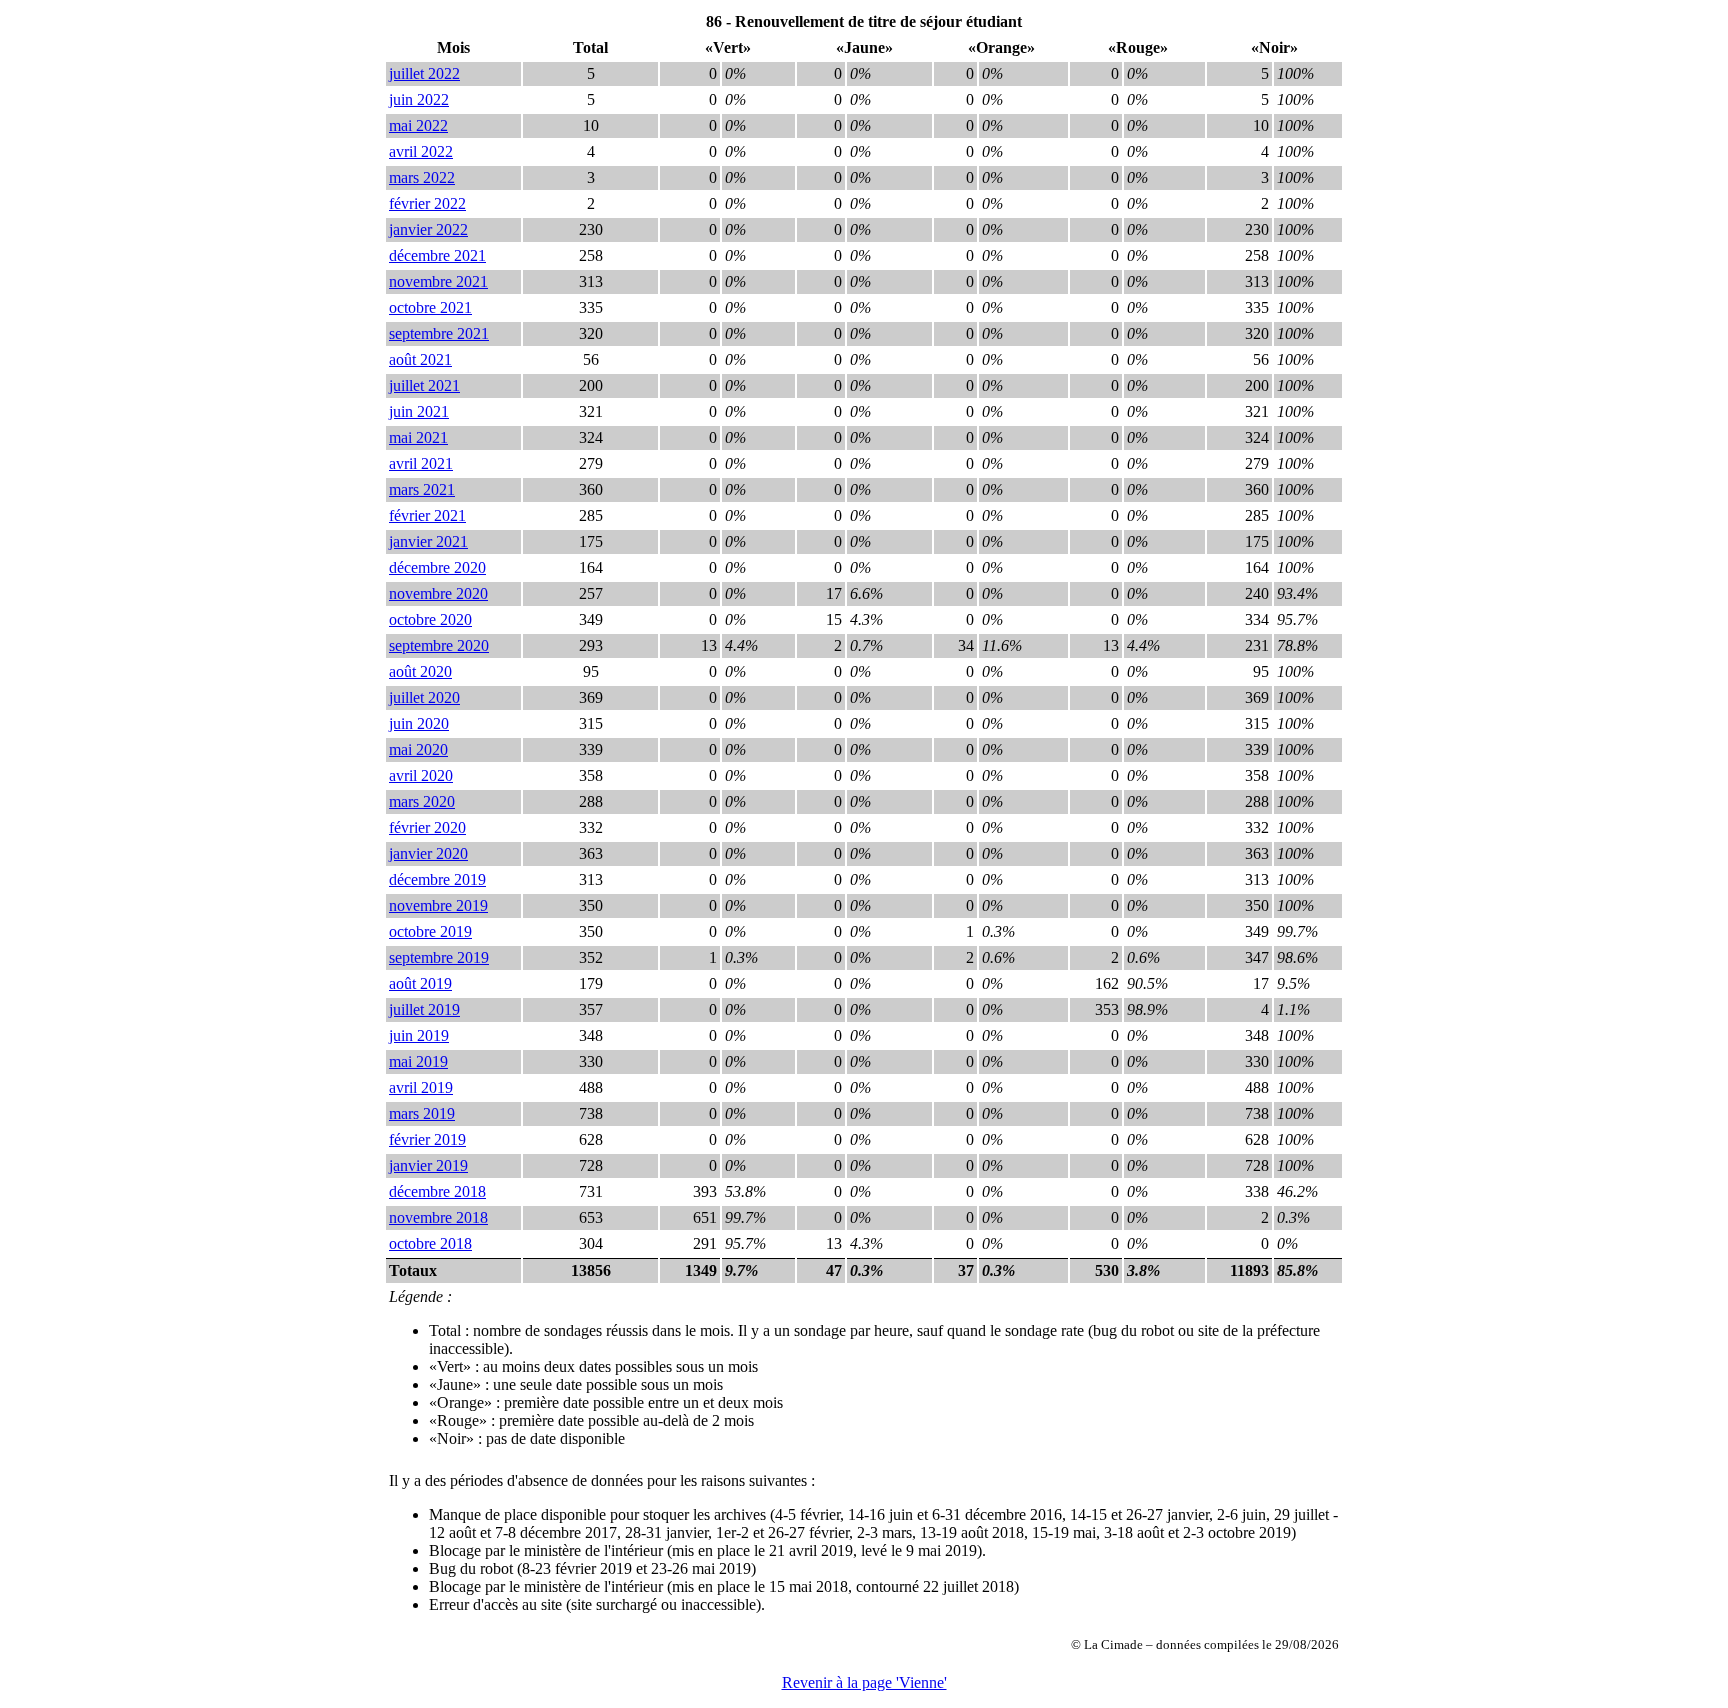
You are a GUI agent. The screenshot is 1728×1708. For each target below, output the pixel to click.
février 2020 (427, 827)
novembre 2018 (438, 1217)
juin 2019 (419, 1035)
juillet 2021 (424, 385)
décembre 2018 (437, 1191)
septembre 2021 (439, 333)
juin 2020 (419, 723)
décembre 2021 (437, 255)
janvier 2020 (428, 853)
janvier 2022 (428, 229)
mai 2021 (418, 437)
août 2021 (420, 359)
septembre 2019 (439, 957)
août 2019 (420, 983)
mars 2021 (422, 489)
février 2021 (427, 515)
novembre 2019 (438, 905)
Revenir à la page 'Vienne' (864, 1682)
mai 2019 (418, 1061)
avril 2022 (421, 151)
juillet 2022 (424, 73)
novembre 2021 (438, 281)
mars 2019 (422, 1113)
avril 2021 (421, 463)
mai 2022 (418, 125)
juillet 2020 (424, 697)
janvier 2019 (428, 1165)
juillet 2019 (424, 1009)
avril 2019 (421, 1087)
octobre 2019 (430, 931)
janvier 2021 (428, 541)
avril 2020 (421, 775)
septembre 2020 (439, 645)
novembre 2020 (438, 593)
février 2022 (427, 203)
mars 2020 (422, 801)
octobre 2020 (430, 619)
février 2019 (427, 1139)
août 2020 (420, 671)
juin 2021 (419, 411)
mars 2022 (422, 177)
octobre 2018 (430, 1243)
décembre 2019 (437, 879)
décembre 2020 (437, 567)
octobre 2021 (430, 307)
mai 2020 (418, 749)
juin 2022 (419, 99)
